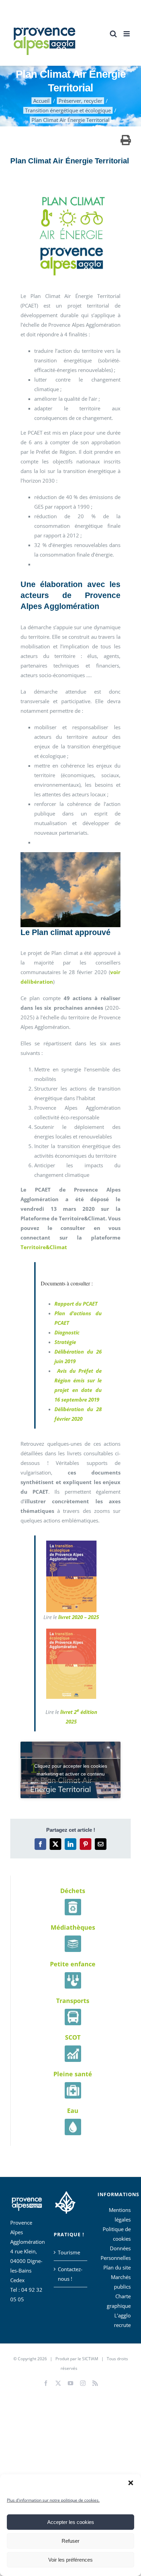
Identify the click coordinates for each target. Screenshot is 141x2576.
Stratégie (65, 1342)
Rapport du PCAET (76, 1304)
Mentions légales (120, 2215)
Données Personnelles (116, 2253)
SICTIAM (90, 2359)
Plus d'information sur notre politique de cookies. (53, 2500)
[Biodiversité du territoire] (65, 2201)
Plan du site (117, 2267)
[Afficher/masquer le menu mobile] (127, 34)
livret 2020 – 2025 (79, 1617)
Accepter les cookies (71, 2522)
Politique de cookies (117, 2234)
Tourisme (69, 2252)
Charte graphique (119, 2301)
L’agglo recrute (122, 2320)
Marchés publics (121, 2282)
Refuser (70, 2541)
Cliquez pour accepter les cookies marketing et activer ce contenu (71, 1770)
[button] (131, 2483)
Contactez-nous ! (70, 2274)
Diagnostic (67, 1332)
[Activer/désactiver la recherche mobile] (113, 34)
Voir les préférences (70, 2560)
